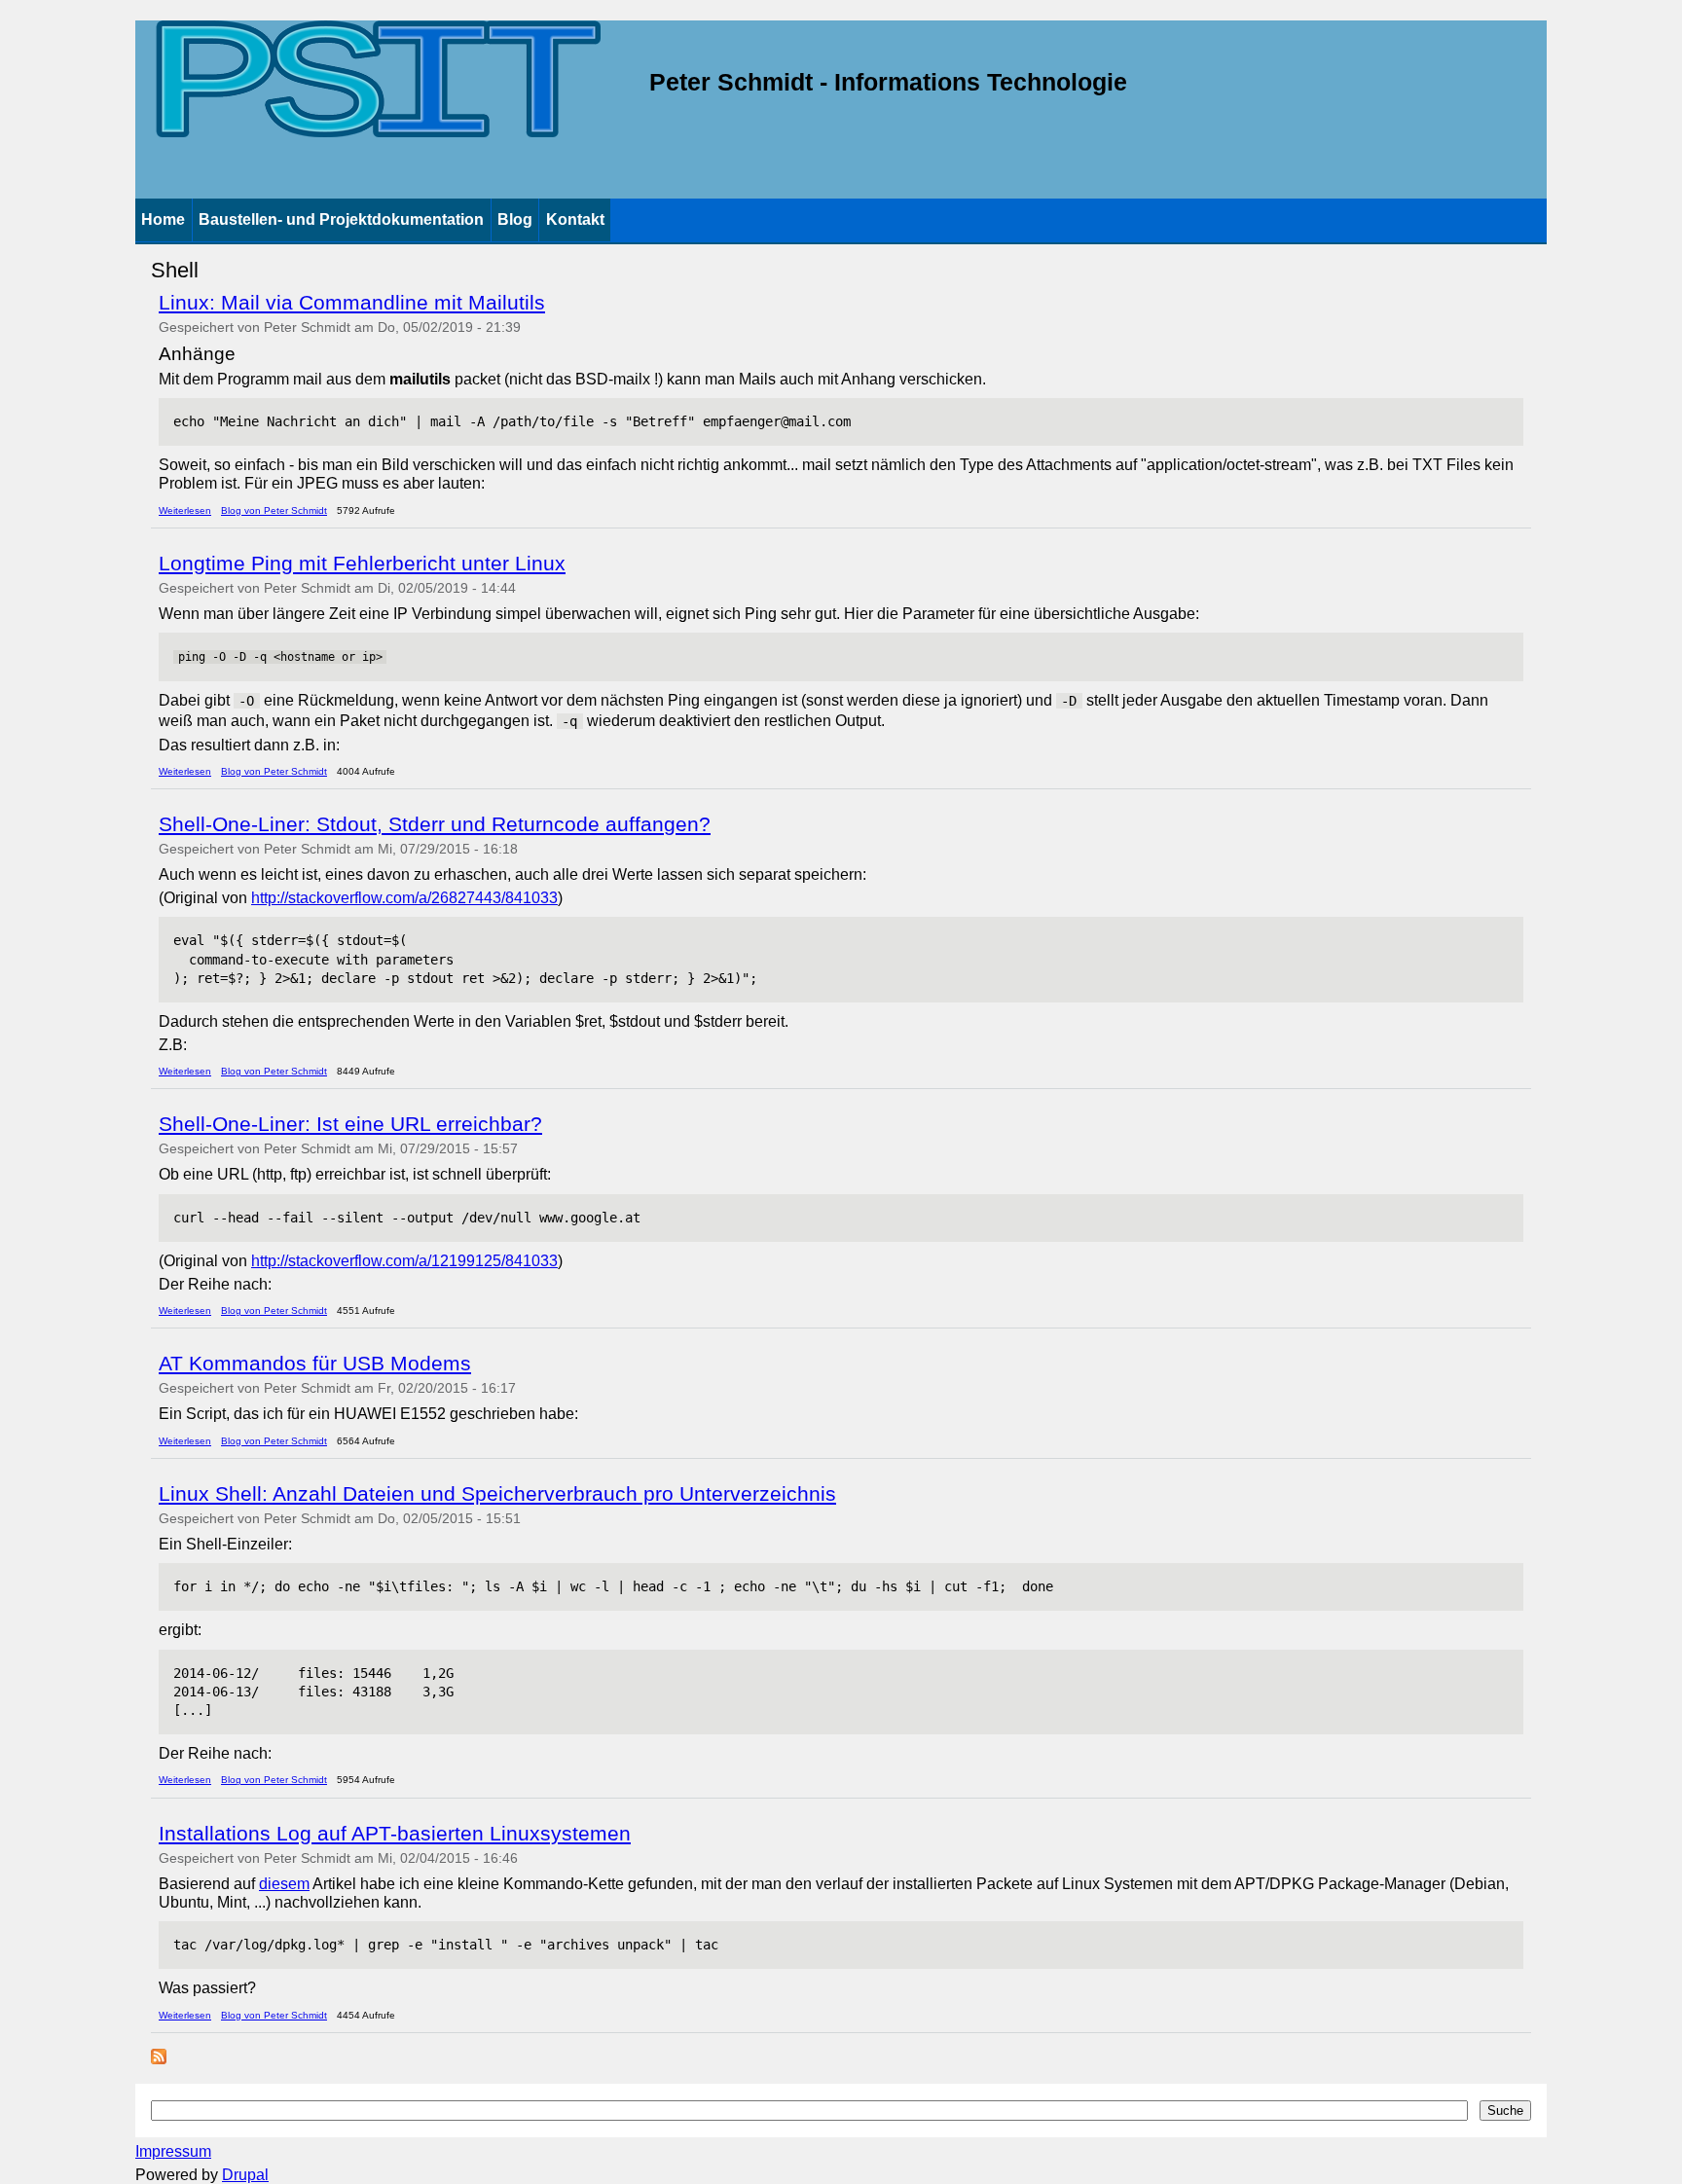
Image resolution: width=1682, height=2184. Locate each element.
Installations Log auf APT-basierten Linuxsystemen (395, 1833)
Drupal (245, 2175)
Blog (515, 219)
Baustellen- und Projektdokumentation (341, 219)
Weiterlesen (185, 510)
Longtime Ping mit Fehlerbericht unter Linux (362, 563)
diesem (284, 1884)
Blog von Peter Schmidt (274, 510)
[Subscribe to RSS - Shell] (159, 2059)
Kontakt (575, 219)
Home (163, 219)
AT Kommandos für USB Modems (315, 1363)
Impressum (173, 2151)
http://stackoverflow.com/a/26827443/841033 (404, 898)
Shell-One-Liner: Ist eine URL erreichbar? (350, 1124)
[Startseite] (378, 83)
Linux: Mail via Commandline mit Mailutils (352, 302)
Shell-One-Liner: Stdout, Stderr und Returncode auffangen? (435, 824)
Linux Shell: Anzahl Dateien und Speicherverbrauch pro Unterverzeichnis (497, 1493)
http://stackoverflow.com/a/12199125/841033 (404, 1261)
